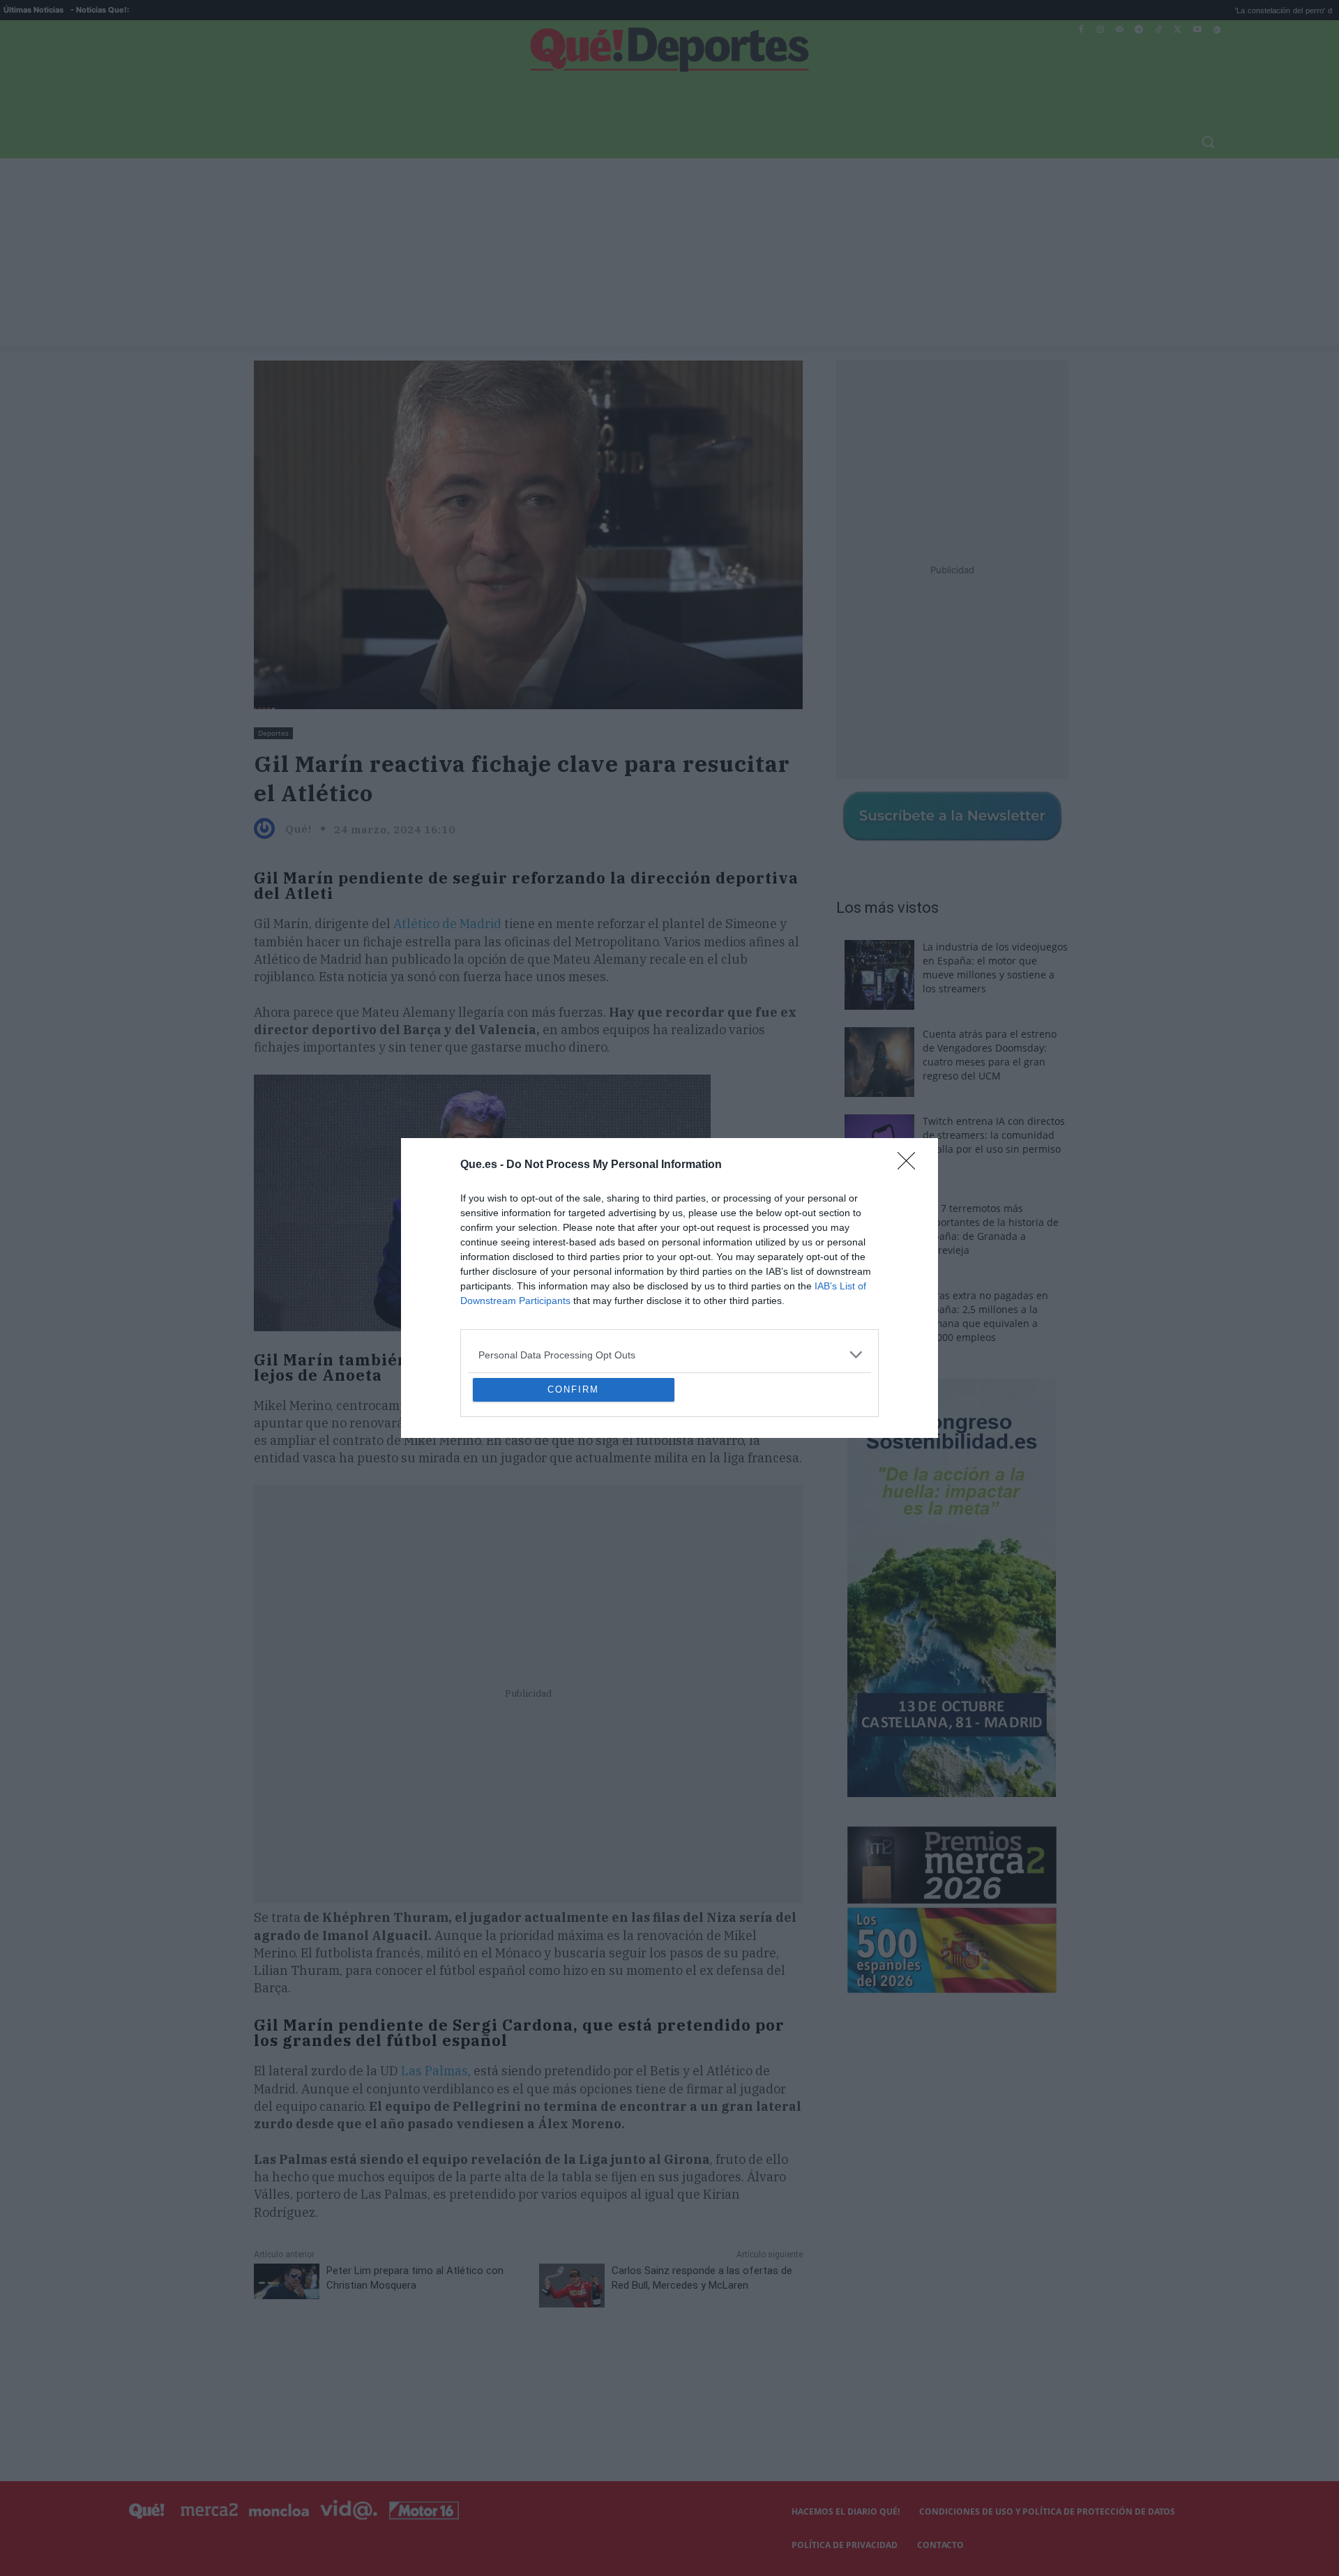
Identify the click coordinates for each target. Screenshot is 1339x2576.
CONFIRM (573, 1491)
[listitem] (669, 1253)
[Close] (911, 1064)
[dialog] (669, 1288)
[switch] (842, 1284)
